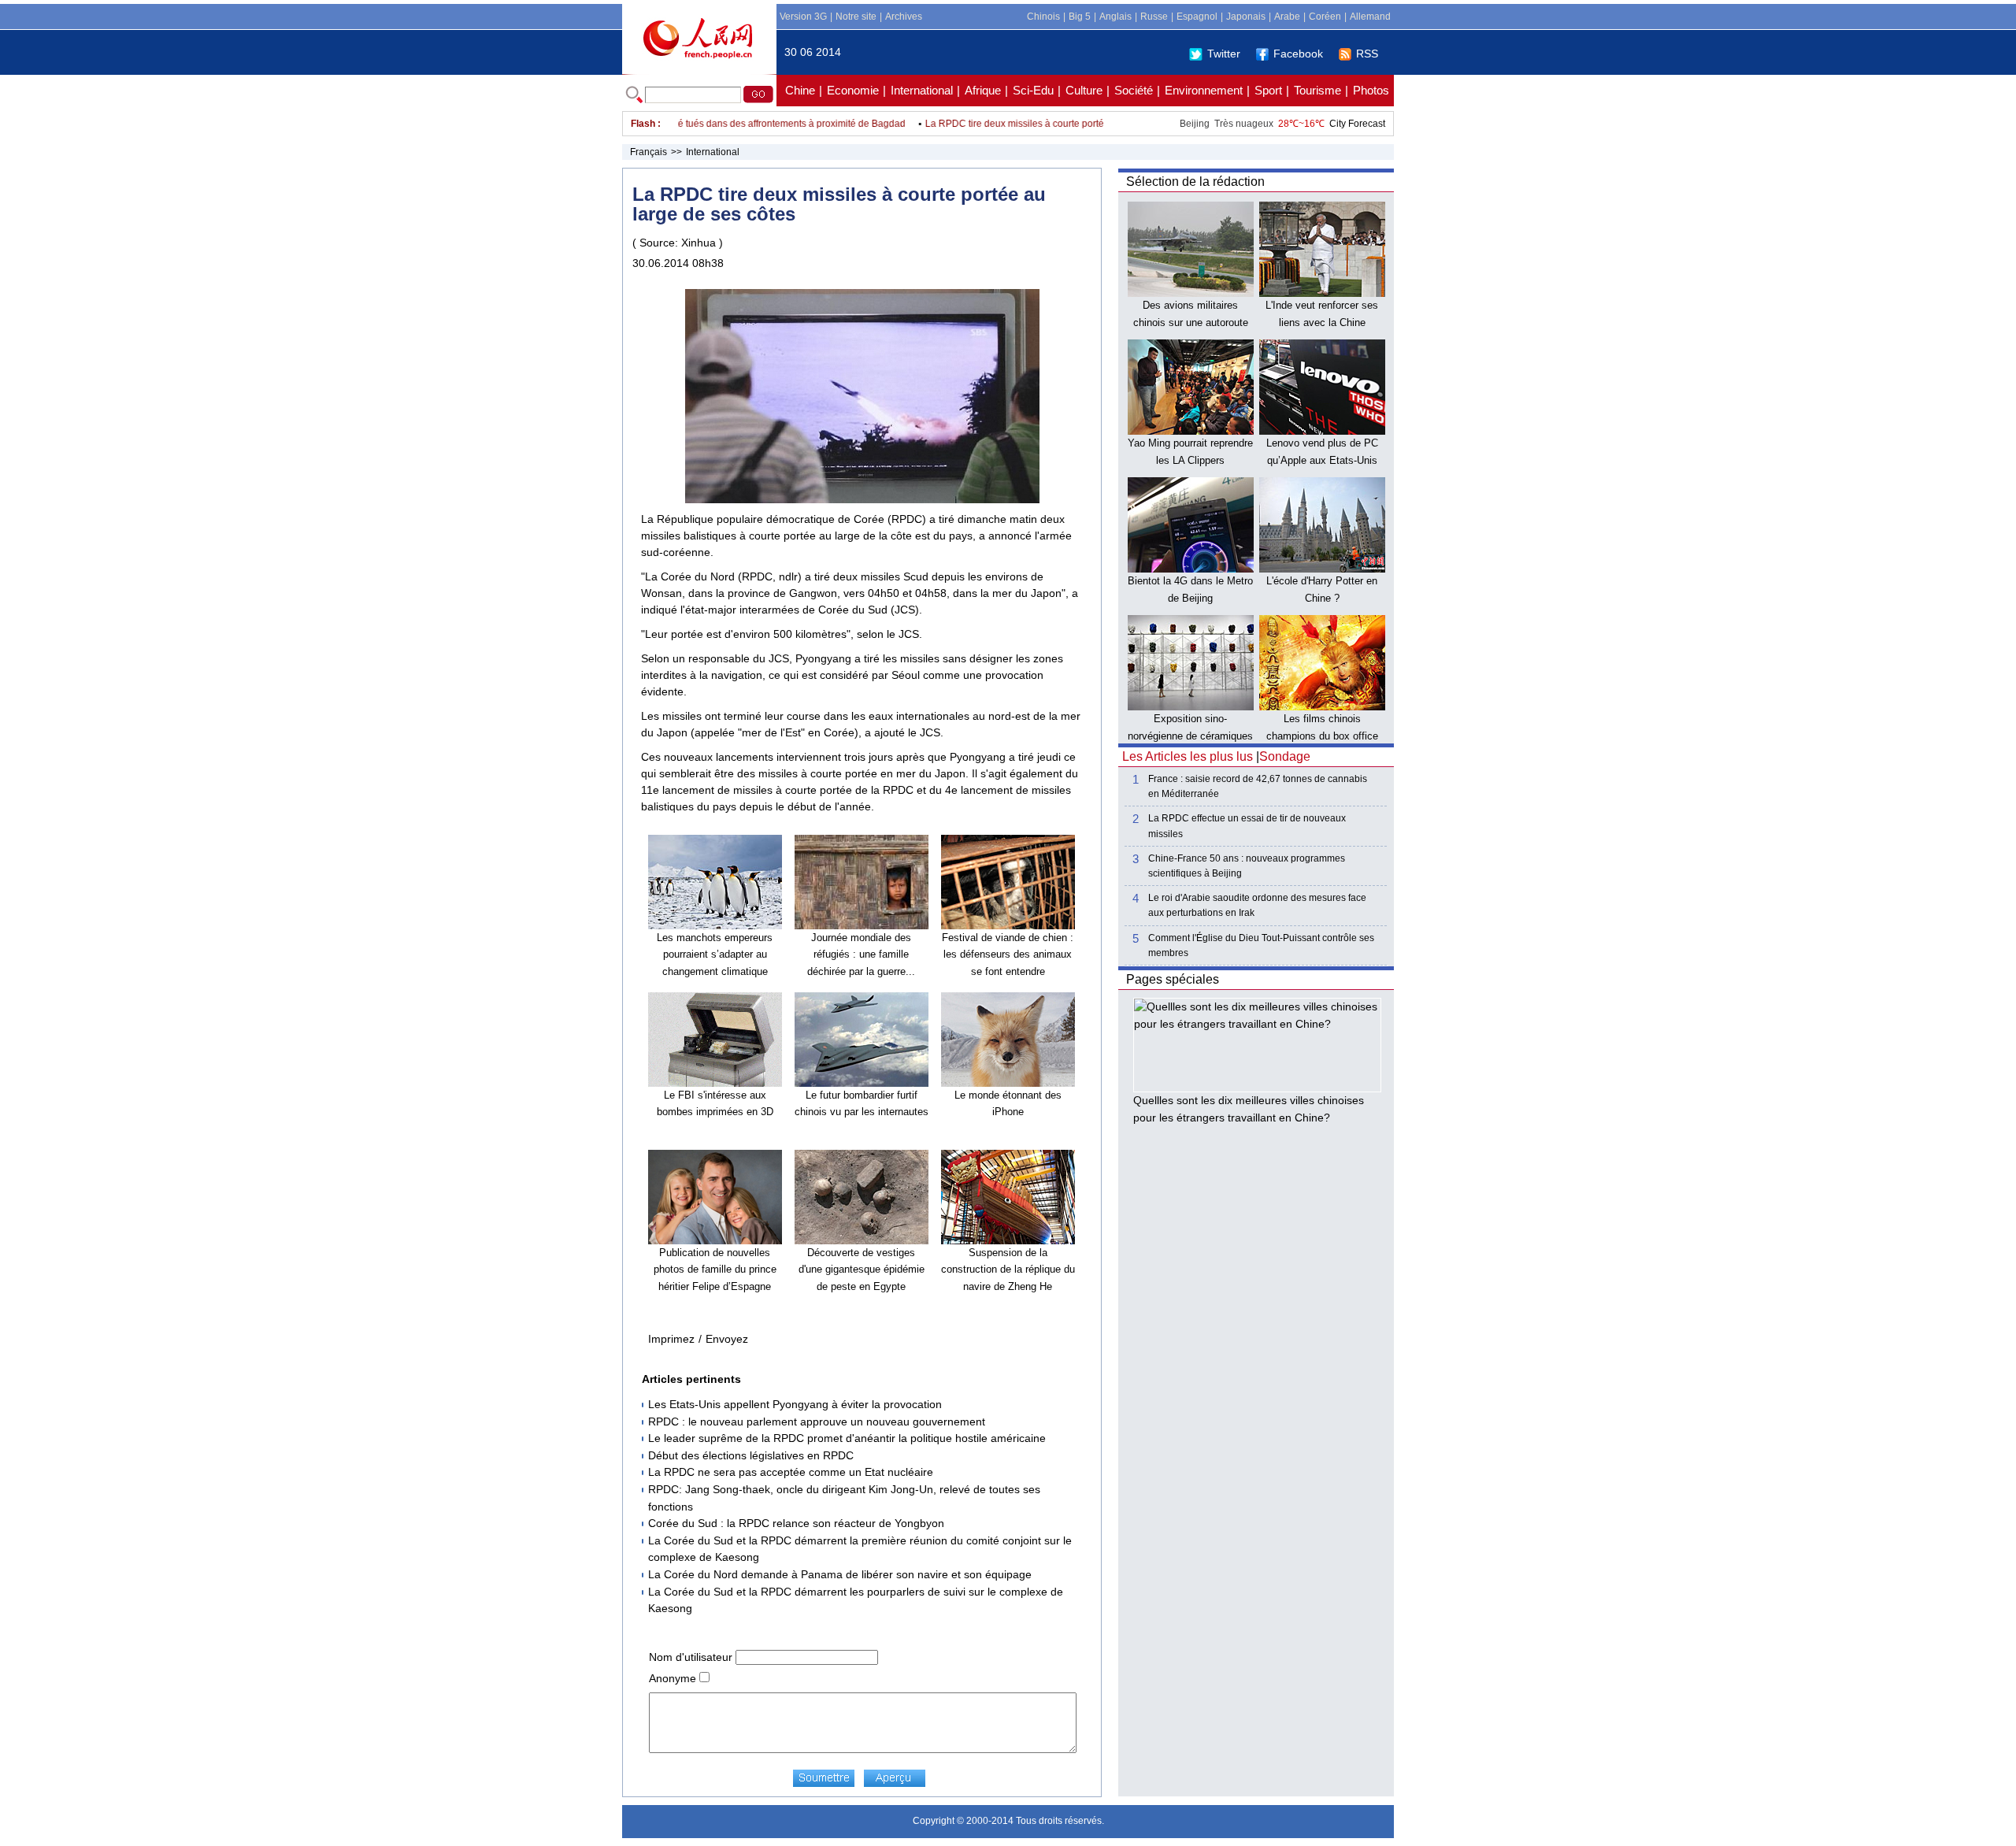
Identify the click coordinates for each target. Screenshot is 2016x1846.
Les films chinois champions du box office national (1322, 736)
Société (1134, 90)
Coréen (1325, 17)
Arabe (1287, 17)
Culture (1084, 90)
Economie (853, 90)
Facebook (1298, 54)
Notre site (856, 17)
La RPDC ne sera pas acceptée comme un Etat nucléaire (791, 1472)
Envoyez (727, 1339)
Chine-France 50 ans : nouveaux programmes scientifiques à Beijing (1247, 866)
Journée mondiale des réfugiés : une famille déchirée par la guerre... (861, 955)
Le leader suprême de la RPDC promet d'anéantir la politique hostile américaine (847, 1438)
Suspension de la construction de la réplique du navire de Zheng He (1008, 1270)
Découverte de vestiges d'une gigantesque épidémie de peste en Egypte (862, 1270)
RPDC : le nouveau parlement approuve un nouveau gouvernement (817, 1422)
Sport (1268, 90)
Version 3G (803, 17)
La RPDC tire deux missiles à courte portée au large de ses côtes (1030, 124)
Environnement (1204, 90)
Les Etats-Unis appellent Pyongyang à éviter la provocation (795, 1404)
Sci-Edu (1033, 90)
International (922, 90)
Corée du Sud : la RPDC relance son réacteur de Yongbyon (796, 1523)
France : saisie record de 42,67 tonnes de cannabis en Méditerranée (1258, 786)
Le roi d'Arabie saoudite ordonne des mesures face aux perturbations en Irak (1257, 905)
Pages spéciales (1173, 979)
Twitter (1224, 54)
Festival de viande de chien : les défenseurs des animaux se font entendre (1008, 955)
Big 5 (1080, 17)
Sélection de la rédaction (1195, 182)
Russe (1154, 17)
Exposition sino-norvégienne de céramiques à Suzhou (1190, 736)
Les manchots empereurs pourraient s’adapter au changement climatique (715, 955)
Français (649, 152)
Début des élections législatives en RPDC (751, 1455)
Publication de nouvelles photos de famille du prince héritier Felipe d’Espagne (715, 1270)
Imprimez (671, 1339)
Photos (1371, 90)
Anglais (1115, 17)
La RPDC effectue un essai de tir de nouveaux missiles (1247, 826)
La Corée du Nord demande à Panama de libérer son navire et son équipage (840, 1574)
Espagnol (1197, 17)
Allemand (1370, 17)
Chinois (1043, 17)
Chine (800, 90)
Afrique (983, 90)
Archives (904, 17)
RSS (1367, 54)
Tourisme (1317, 90)
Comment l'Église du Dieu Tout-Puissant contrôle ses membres (1261, 945)
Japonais (1246, 17)
